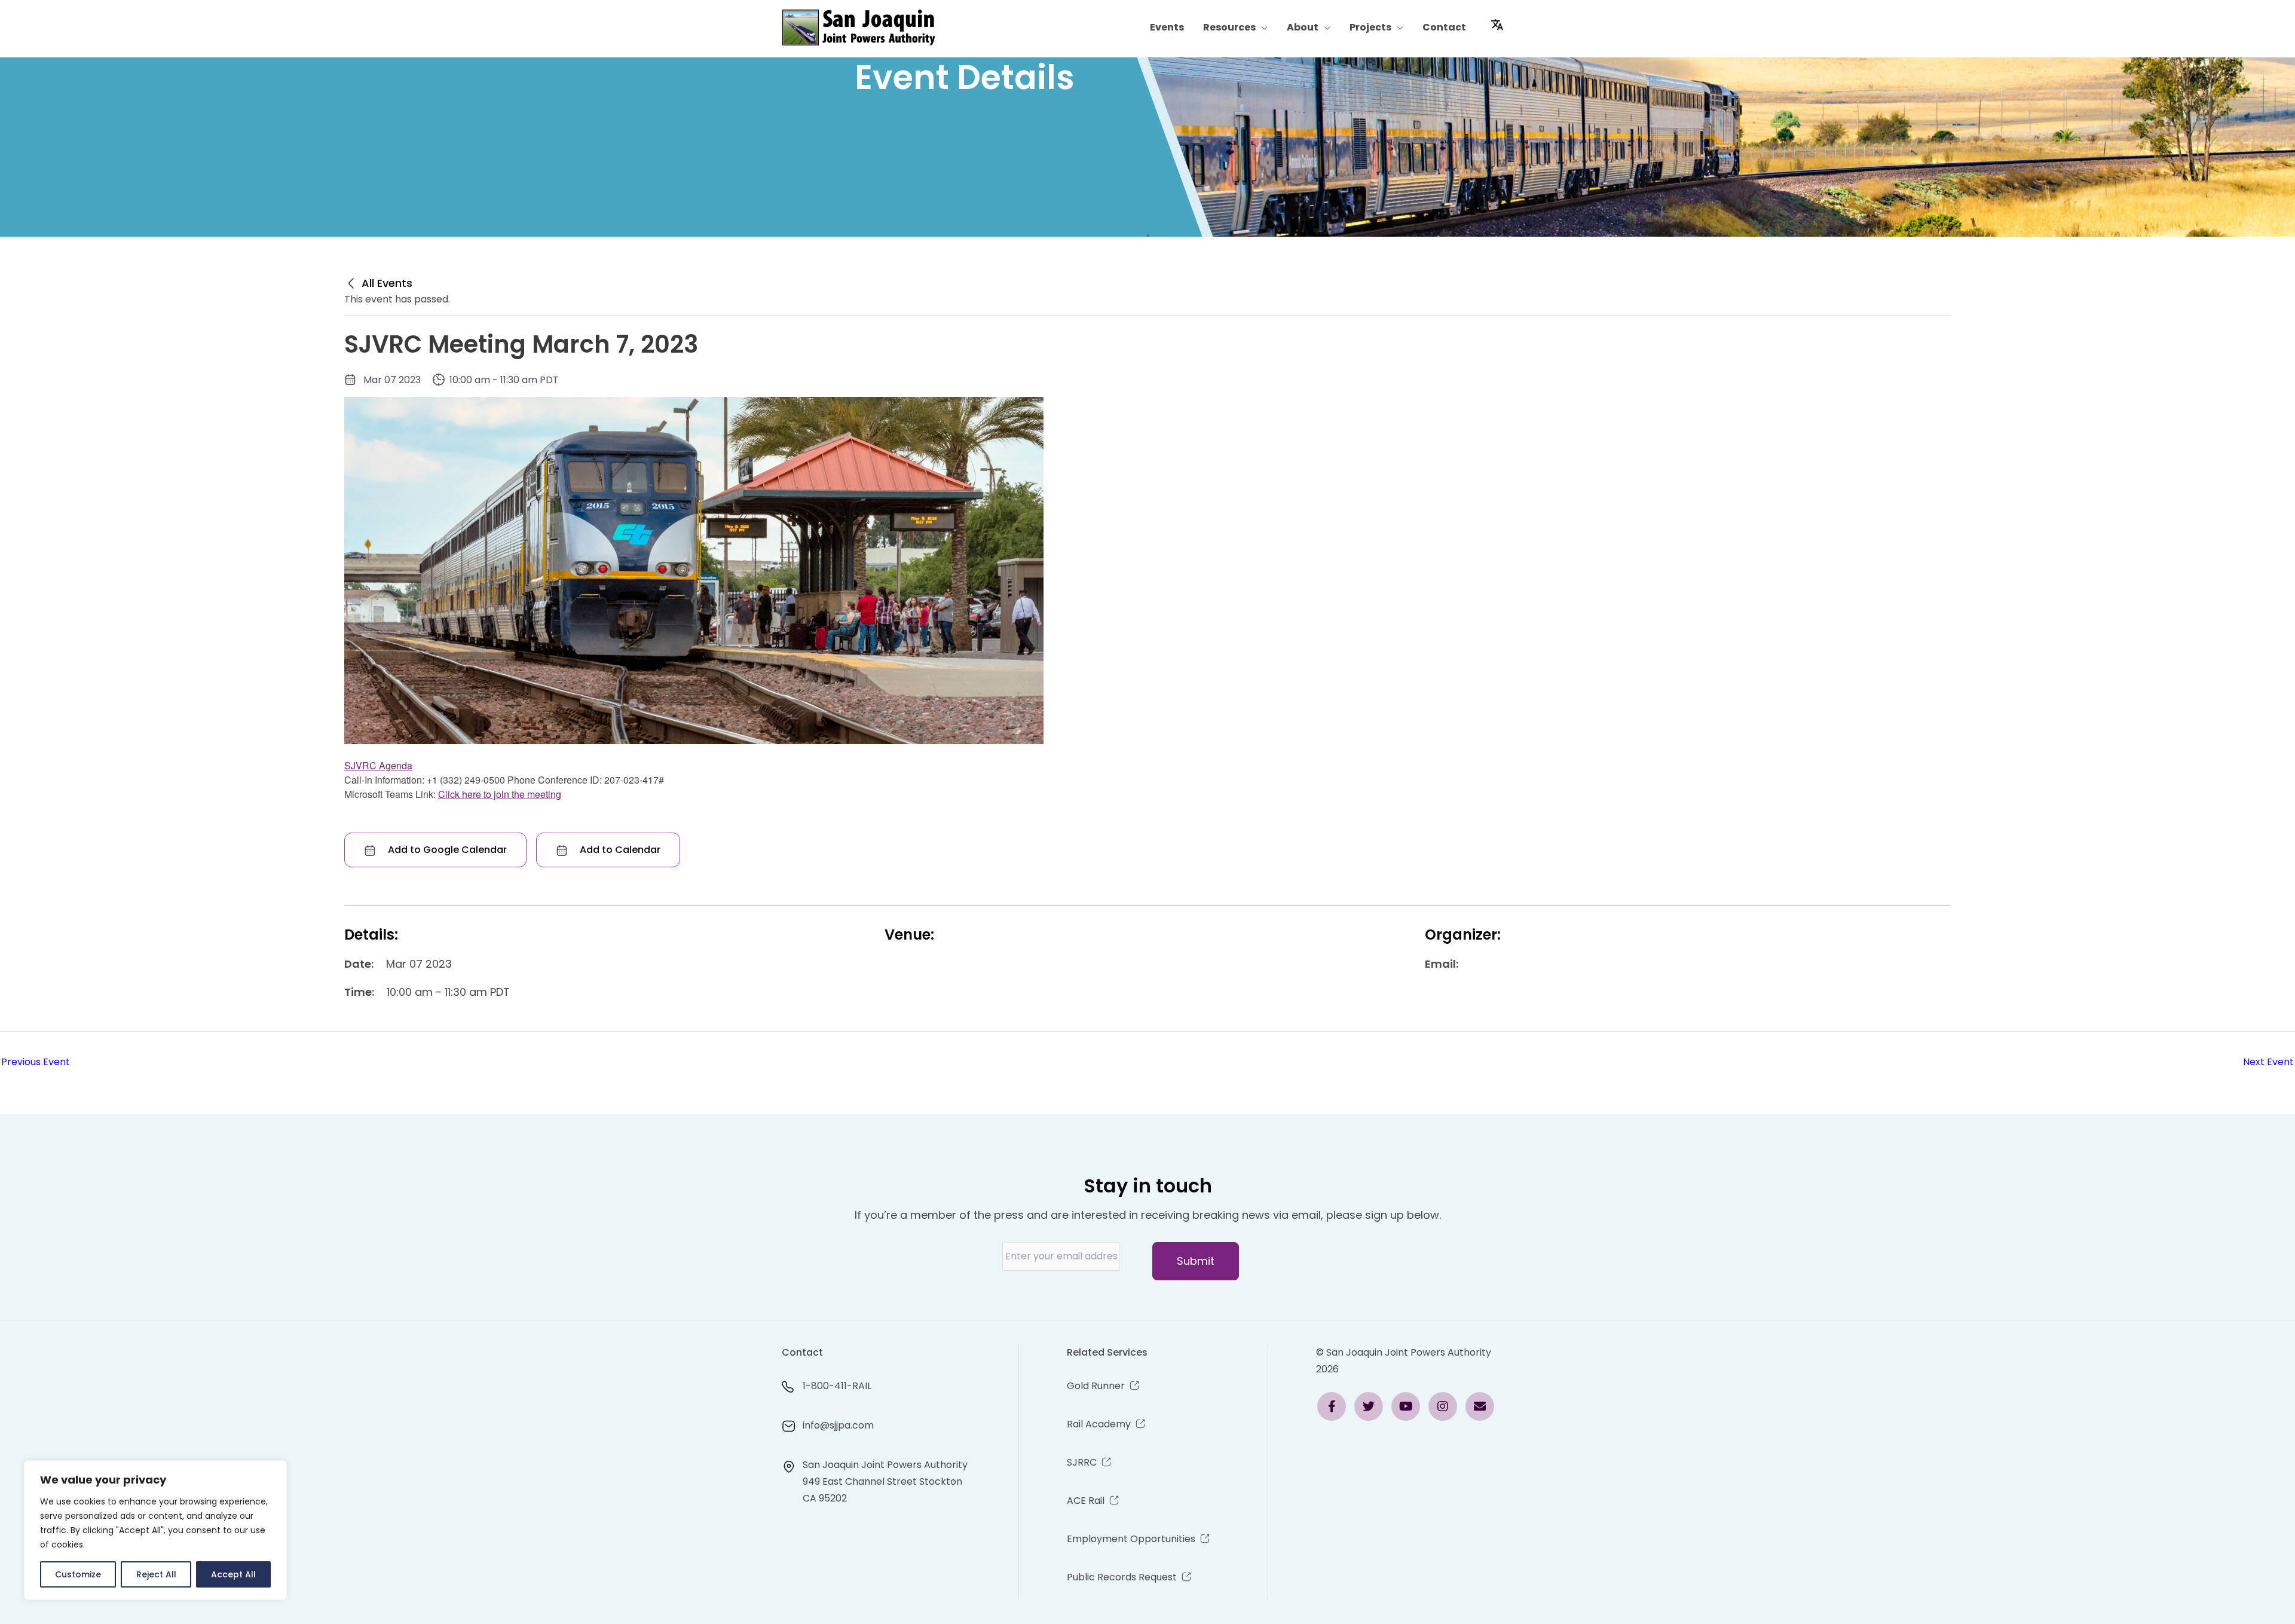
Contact (1444, 27)
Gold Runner (1096, 1386)
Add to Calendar (619, 850)
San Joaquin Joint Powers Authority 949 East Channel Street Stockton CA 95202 (885, 1481)
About (1303, 27)
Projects (1370, 27)
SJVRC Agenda (378, 765)
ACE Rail (1086, 1501)
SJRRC (1082, 1462)
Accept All (233, 1574)
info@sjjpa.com (838, 1425)
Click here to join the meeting (500, 794)
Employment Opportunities (1131, 1539)
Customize (78, 1574)
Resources (1229, 27)
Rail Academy (1099, 1424)
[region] (155, 1530)
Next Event (2268, 1062)
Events (1167, 27)
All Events (385, 283)
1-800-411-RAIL (837, 1386)
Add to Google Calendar (446, 850)
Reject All (156, 1574)
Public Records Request (1122, 1577)
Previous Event (36, 1062)
